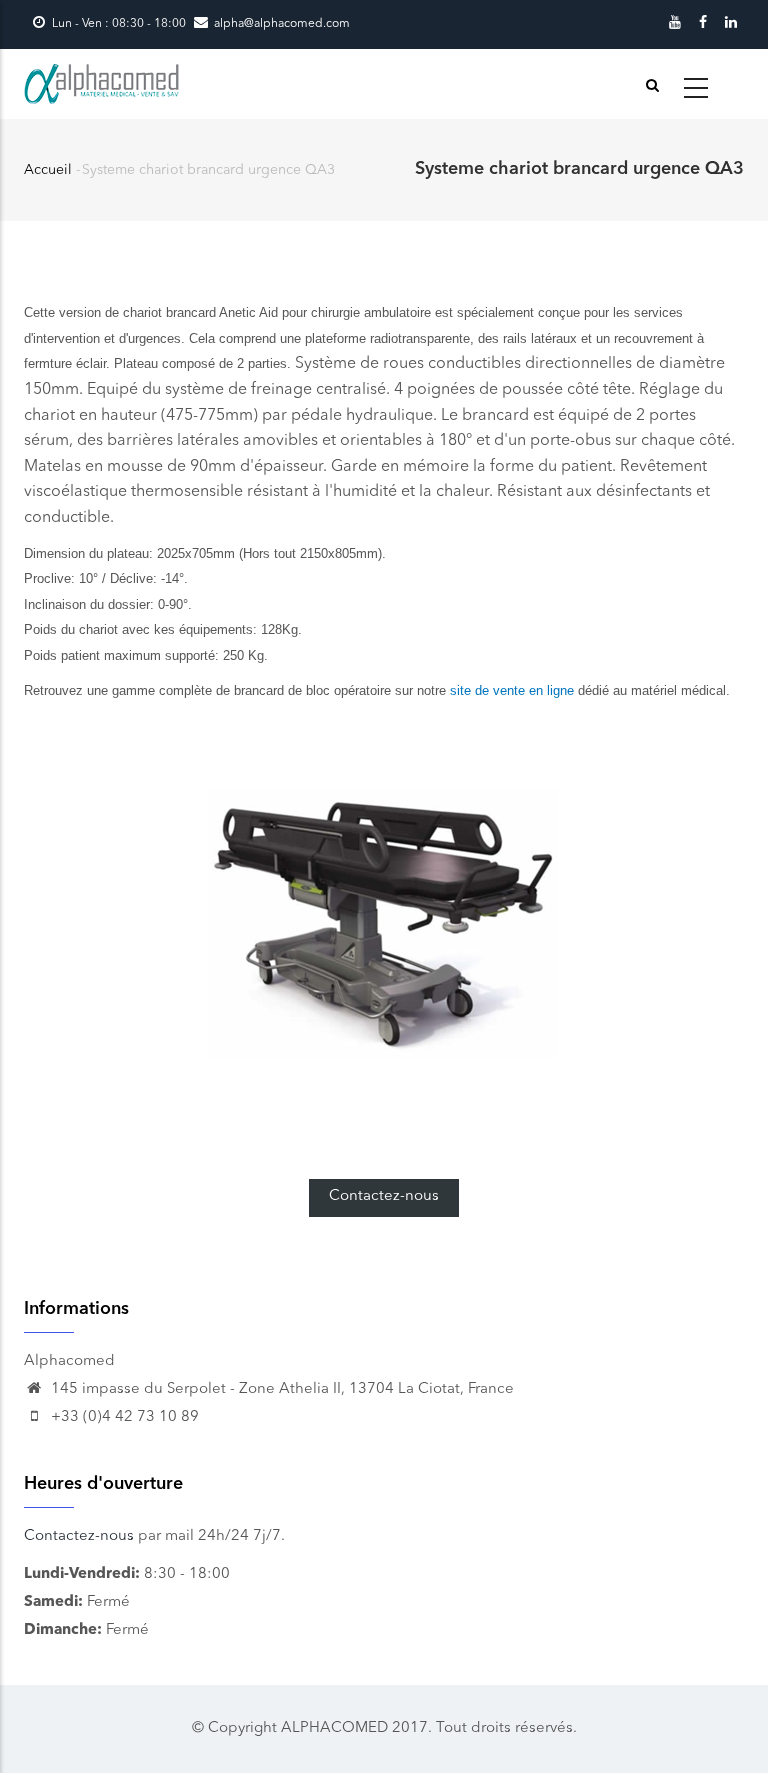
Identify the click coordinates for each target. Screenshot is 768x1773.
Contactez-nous (384, 1196)
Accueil (48, 170)
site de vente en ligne (512, 690)
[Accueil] (103, 84)
